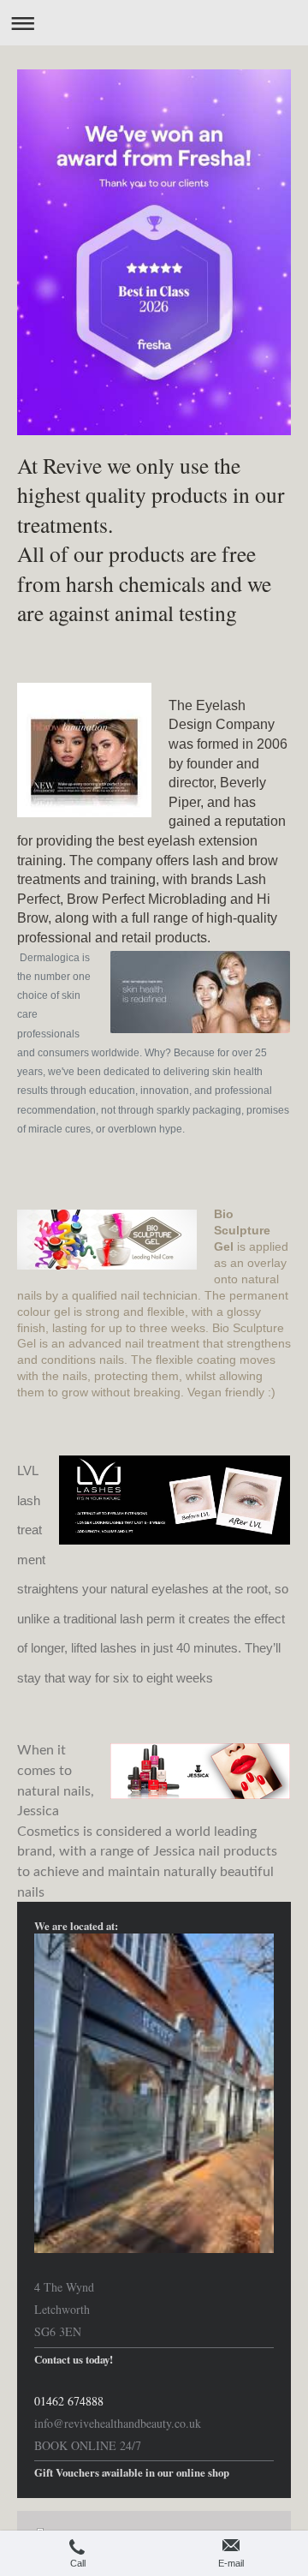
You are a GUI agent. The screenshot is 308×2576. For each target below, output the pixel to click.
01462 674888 (69, 2401)
